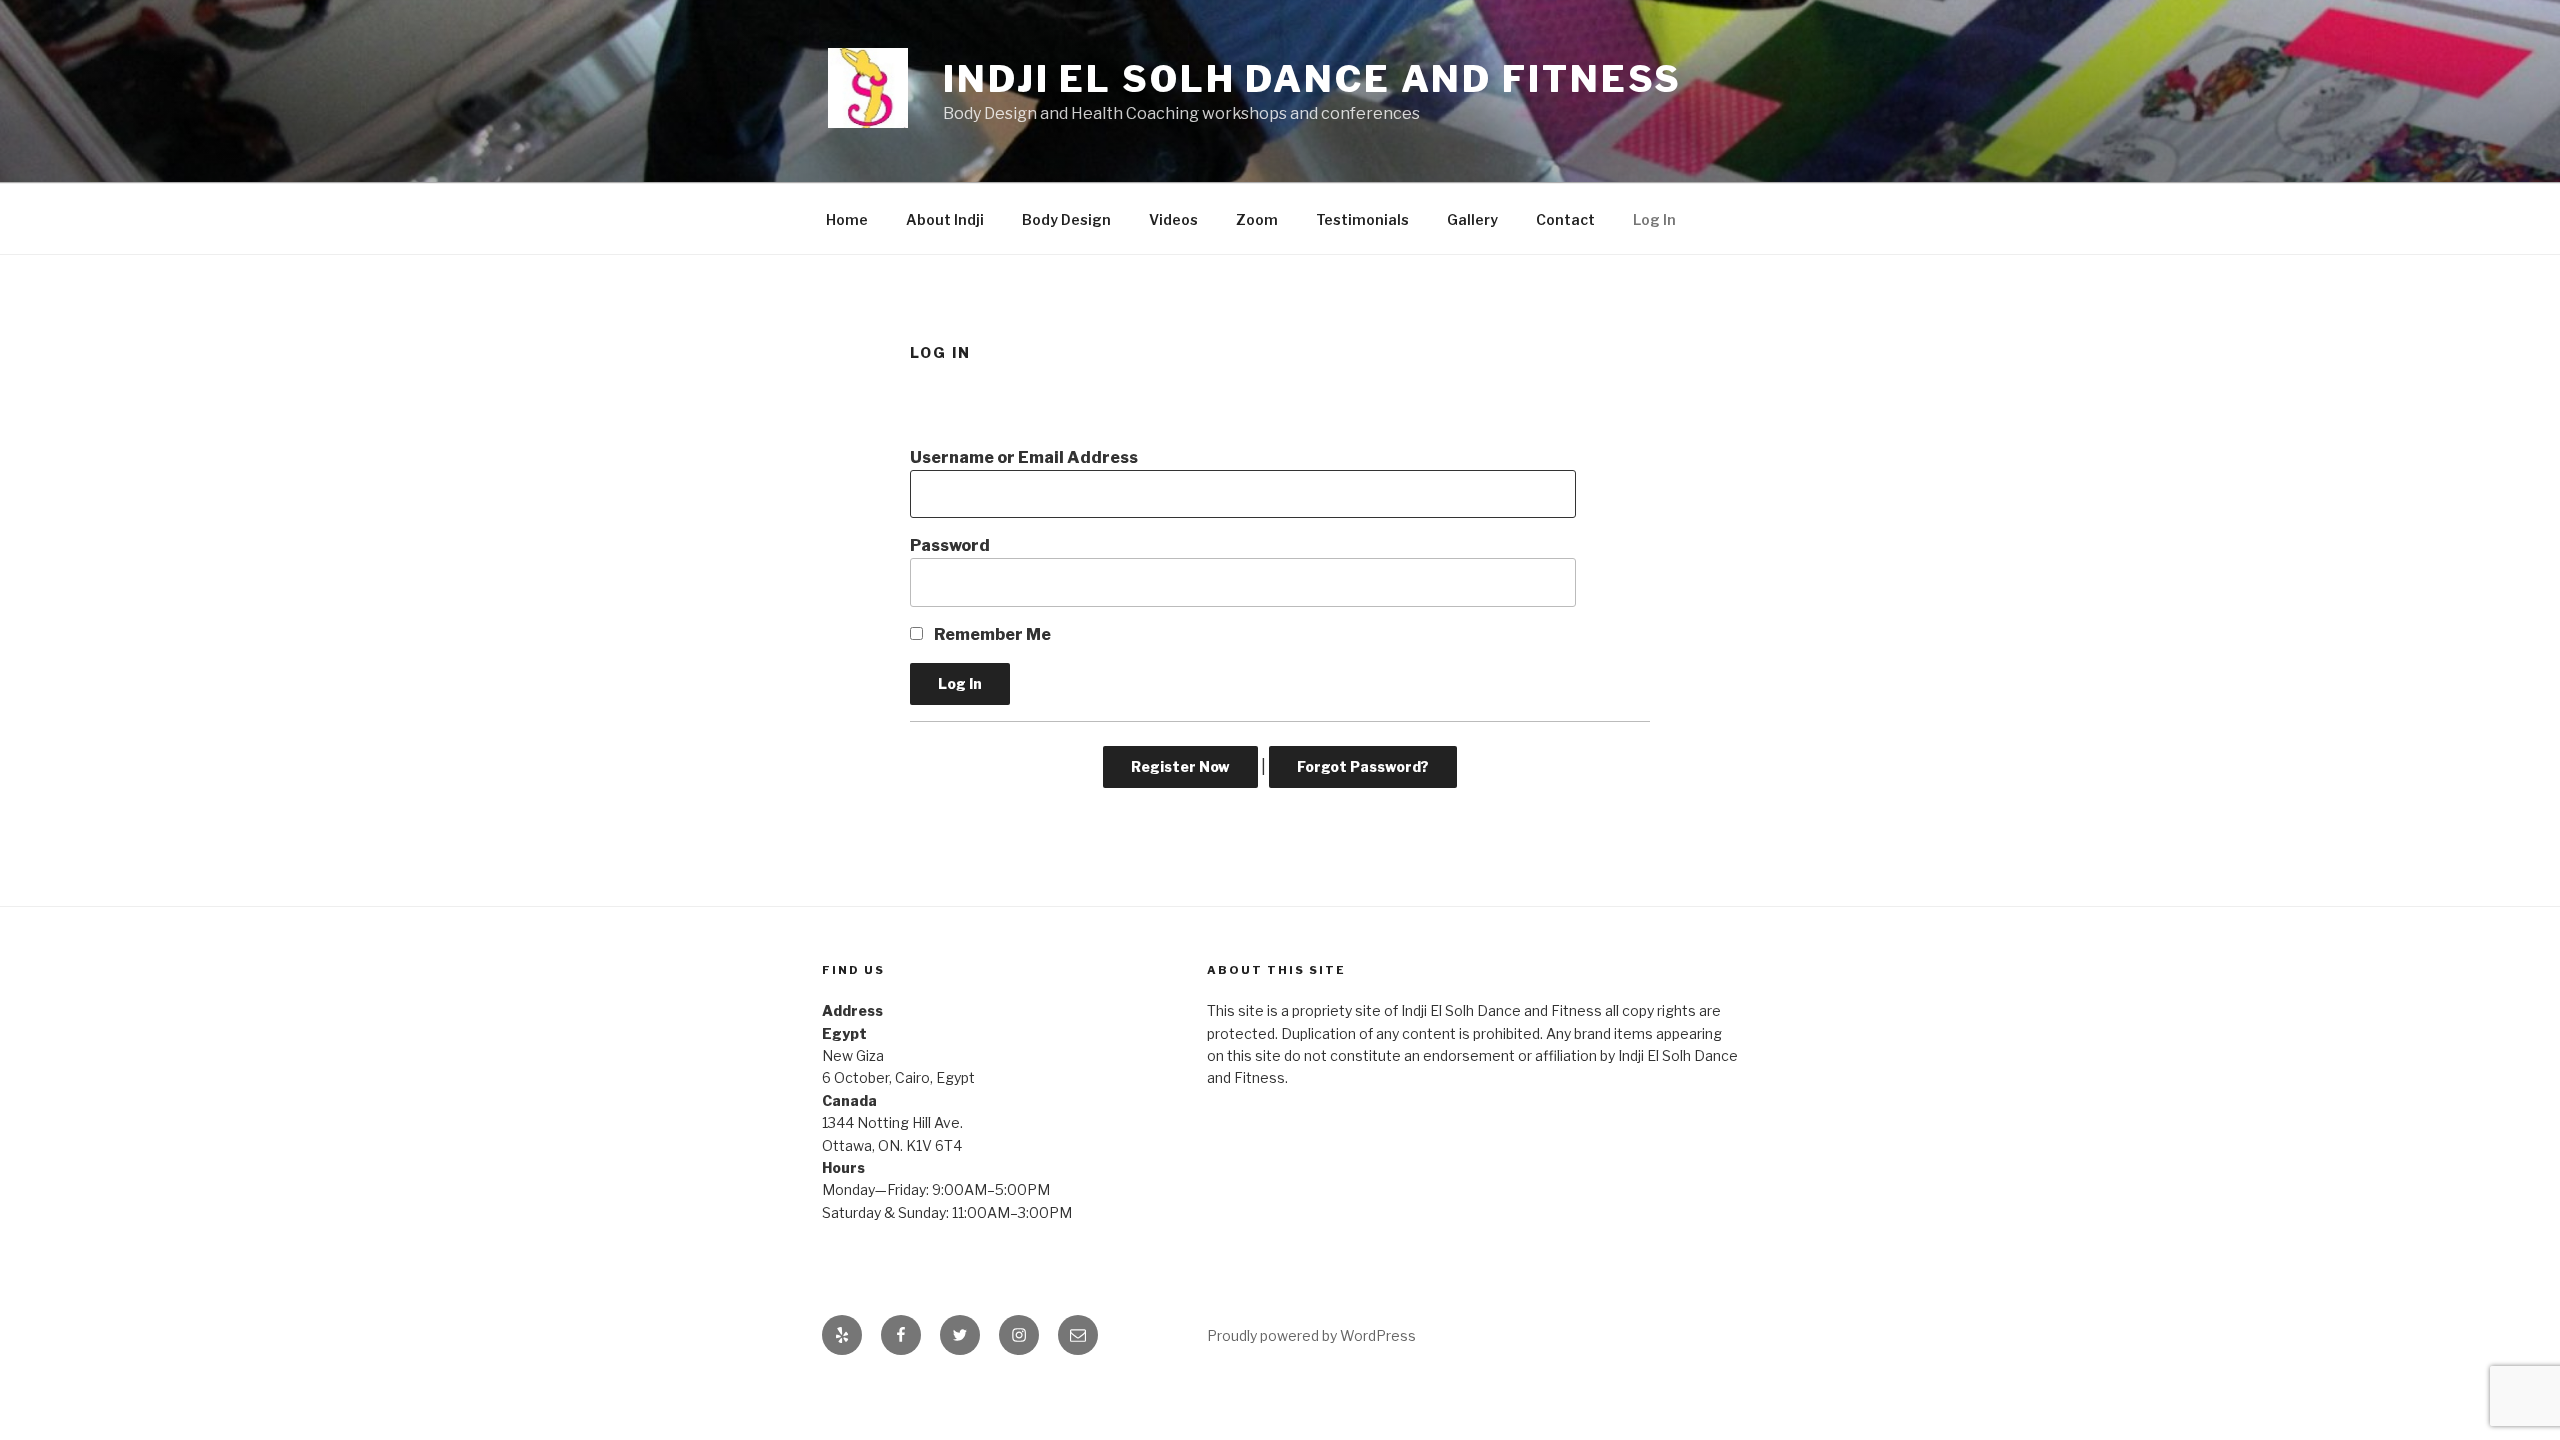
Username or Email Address (1024, 457)
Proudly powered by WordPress (1311, 1335)
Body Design (1066, 219)
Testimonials (1362, 219)
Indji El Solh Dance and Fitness (1312, 79)
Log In (1654, 219)
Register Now (1180, 766)
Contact (1565, 219)
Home (847, 219)
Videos (1173, 219)
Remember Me (991, 634)
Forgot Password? (1363, 766)
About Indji (945, 219)
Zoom (1257, 219)
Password (950, 545)
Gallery (1472, 219)
